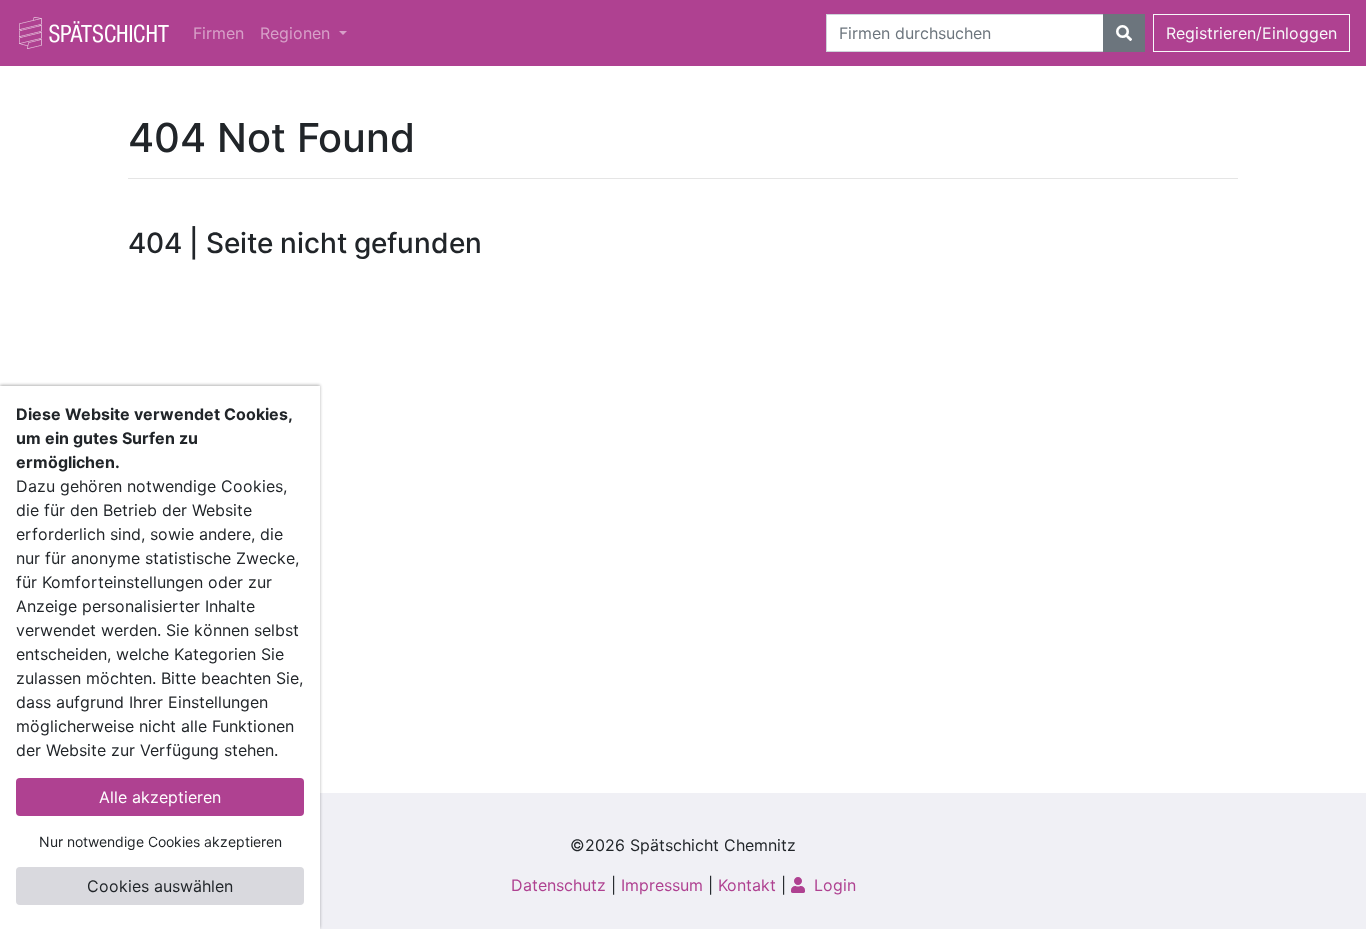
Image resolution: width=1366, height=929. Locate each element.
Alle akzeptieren (160, 797)
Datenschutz (558, 885)
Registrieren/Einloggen (1251, 33)
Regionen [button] (297, 33)
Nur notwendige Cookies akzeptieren (160, 841)
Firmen (218, 33)
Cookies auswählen (160, 886)
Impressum (662, 885)
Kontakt (747, 885)
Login (832, 885)
